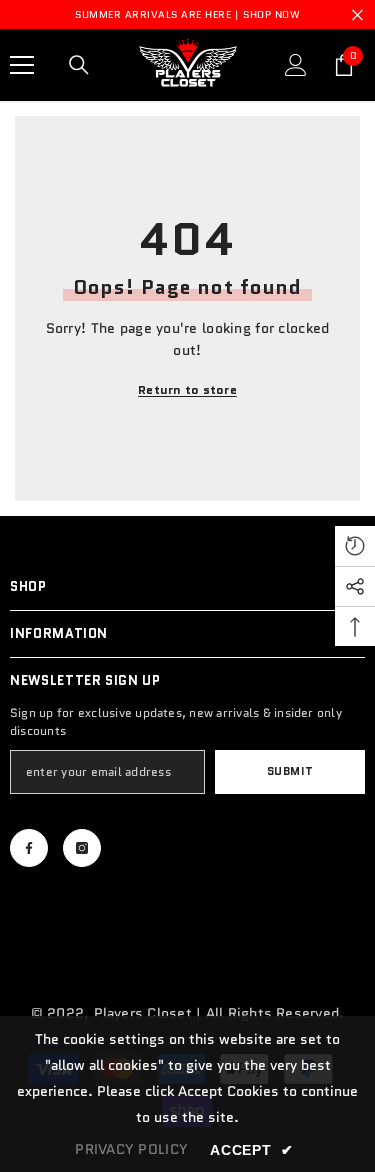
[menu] (22, 65)
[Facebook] (29, 848)
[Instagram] (82, 848)
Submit (290, 771)
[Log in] (296, 65)
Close (357, 14)
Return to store (187, 389)
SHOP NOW (271, 14)
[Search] (79, 65)
